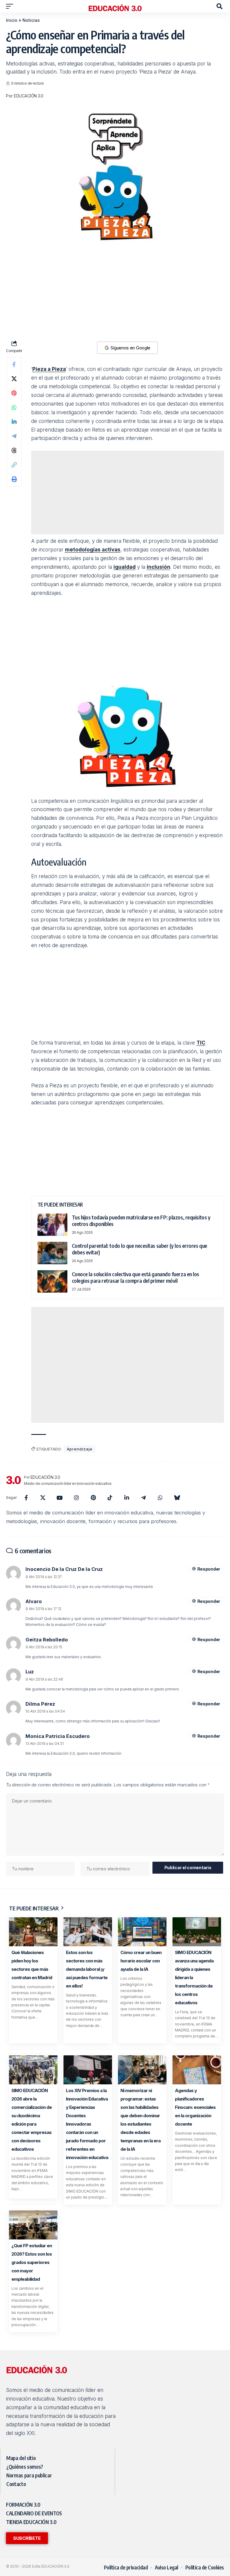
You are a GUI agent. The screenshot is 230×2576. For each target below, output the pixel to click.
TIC (201, 1043)
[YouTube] (60, 1498)
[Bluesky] (177, 1498)
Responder (209, 1569)
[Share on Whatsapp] (14, 407)
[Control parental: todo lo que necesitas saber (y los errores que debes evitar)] (52, 1253)
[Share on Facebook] (14, 364)
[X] (43, 1498)
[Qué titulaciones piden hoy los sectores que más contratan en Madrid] (33, 1932)
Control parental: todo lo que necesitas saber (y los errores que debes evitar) (140, 1249)
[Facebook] (26, 1498)
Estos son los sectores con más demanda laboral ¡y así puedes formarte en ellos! (87, 1969)
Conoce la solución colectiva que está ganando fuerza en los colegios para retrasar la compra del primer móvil (136, 1277)
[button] (11, 6)
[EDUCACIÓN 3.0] (115, 6)
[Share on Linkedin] (14, 422)
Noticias (31, 20)
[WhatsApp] (160, 1498)
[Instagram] (76, 1498)
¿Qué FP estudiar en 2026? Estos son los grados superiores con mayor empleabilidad (32, 2262)
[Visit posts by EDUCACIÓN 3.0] (13, 1480)
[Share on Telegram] (14, 436)
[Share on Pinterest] (14, 393)
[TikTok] (110, 1498)
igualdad (125, 567)
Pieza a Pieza (49, 369)
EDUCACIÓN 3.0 (29, 96)
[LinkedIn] (127, 1498)
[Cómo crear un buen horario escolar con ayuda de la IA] (142, 1932)
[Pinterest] (93, 1498)
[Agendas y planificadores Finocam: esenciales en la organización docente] (197, 2070)
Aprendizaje (80, 1449)
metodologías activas (93, 550)
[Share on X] (14, 379)
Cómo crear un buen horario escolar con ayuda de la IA (141, 1961)
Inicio (12, 20)
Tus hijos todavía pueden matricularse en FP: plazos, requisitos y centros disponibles (141, 1221)
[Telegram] (143, 1498)
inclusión (159, 567)
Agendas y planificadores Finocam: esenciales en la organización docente (195, 2107)
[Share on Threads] (14, 450)
